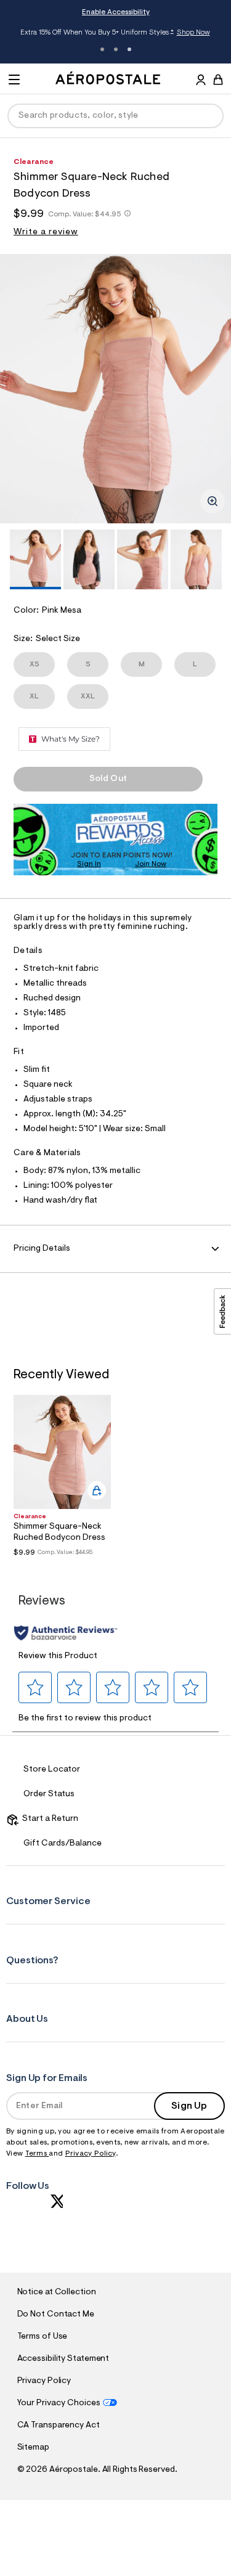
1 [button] (102, 49)
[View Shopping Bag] (218, 80)
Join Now (151, 864)
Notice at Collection (57, 2292)
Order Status (49, 1794)
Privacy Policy (91, 2154)
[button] (35, 1687)
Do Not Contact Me (56, 2315)
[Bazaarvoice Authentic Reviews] (66, 1633)
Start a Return (48, 1819)
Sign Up (189, 2106)
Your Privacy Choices (59, 2403)
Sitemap (33, 2448)
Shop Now (193, 33)
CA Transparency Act (59, 2426)
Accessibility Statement (63, 2359)
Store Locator (52, 1770)
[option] (115, 389)
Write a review (46, 232)
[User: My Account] (201, 81)
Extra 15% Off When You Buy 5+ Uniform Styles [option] (115, 33)
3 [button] (129, 49)
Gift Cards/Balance (63, 1844)
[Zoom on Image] (213, 501)
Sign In (89, 864)
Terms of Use (43, 2337)
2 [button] (116, 49)
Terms (37, 2154)
